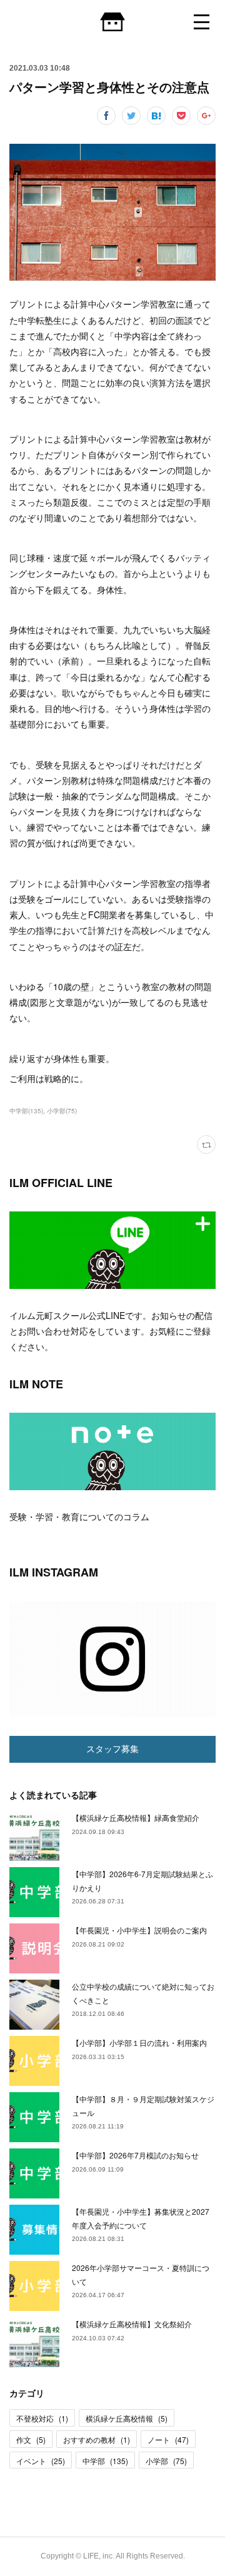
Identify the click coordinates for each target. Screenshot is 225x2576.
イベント (41, 2461)
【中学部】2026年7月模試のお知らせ (135, 2155)
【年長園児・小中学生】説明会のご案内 (139, 1930)
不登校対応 (42, 2418)
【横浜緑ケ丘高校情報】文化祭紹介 (132, 2324)
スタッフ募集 (112, 1749)
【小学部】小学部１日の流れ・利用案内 (139, 2042)
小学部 (166, 2461)
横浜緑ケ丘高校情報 (127, 2418)
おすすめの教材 (97, 2439)
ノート (168, 2439)
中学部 (105, 2461)
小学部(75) (62, 1111)
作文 (31, 2439)
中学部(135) (26, 1111)
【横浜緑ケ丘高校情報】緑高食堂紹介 (136, 1817)
